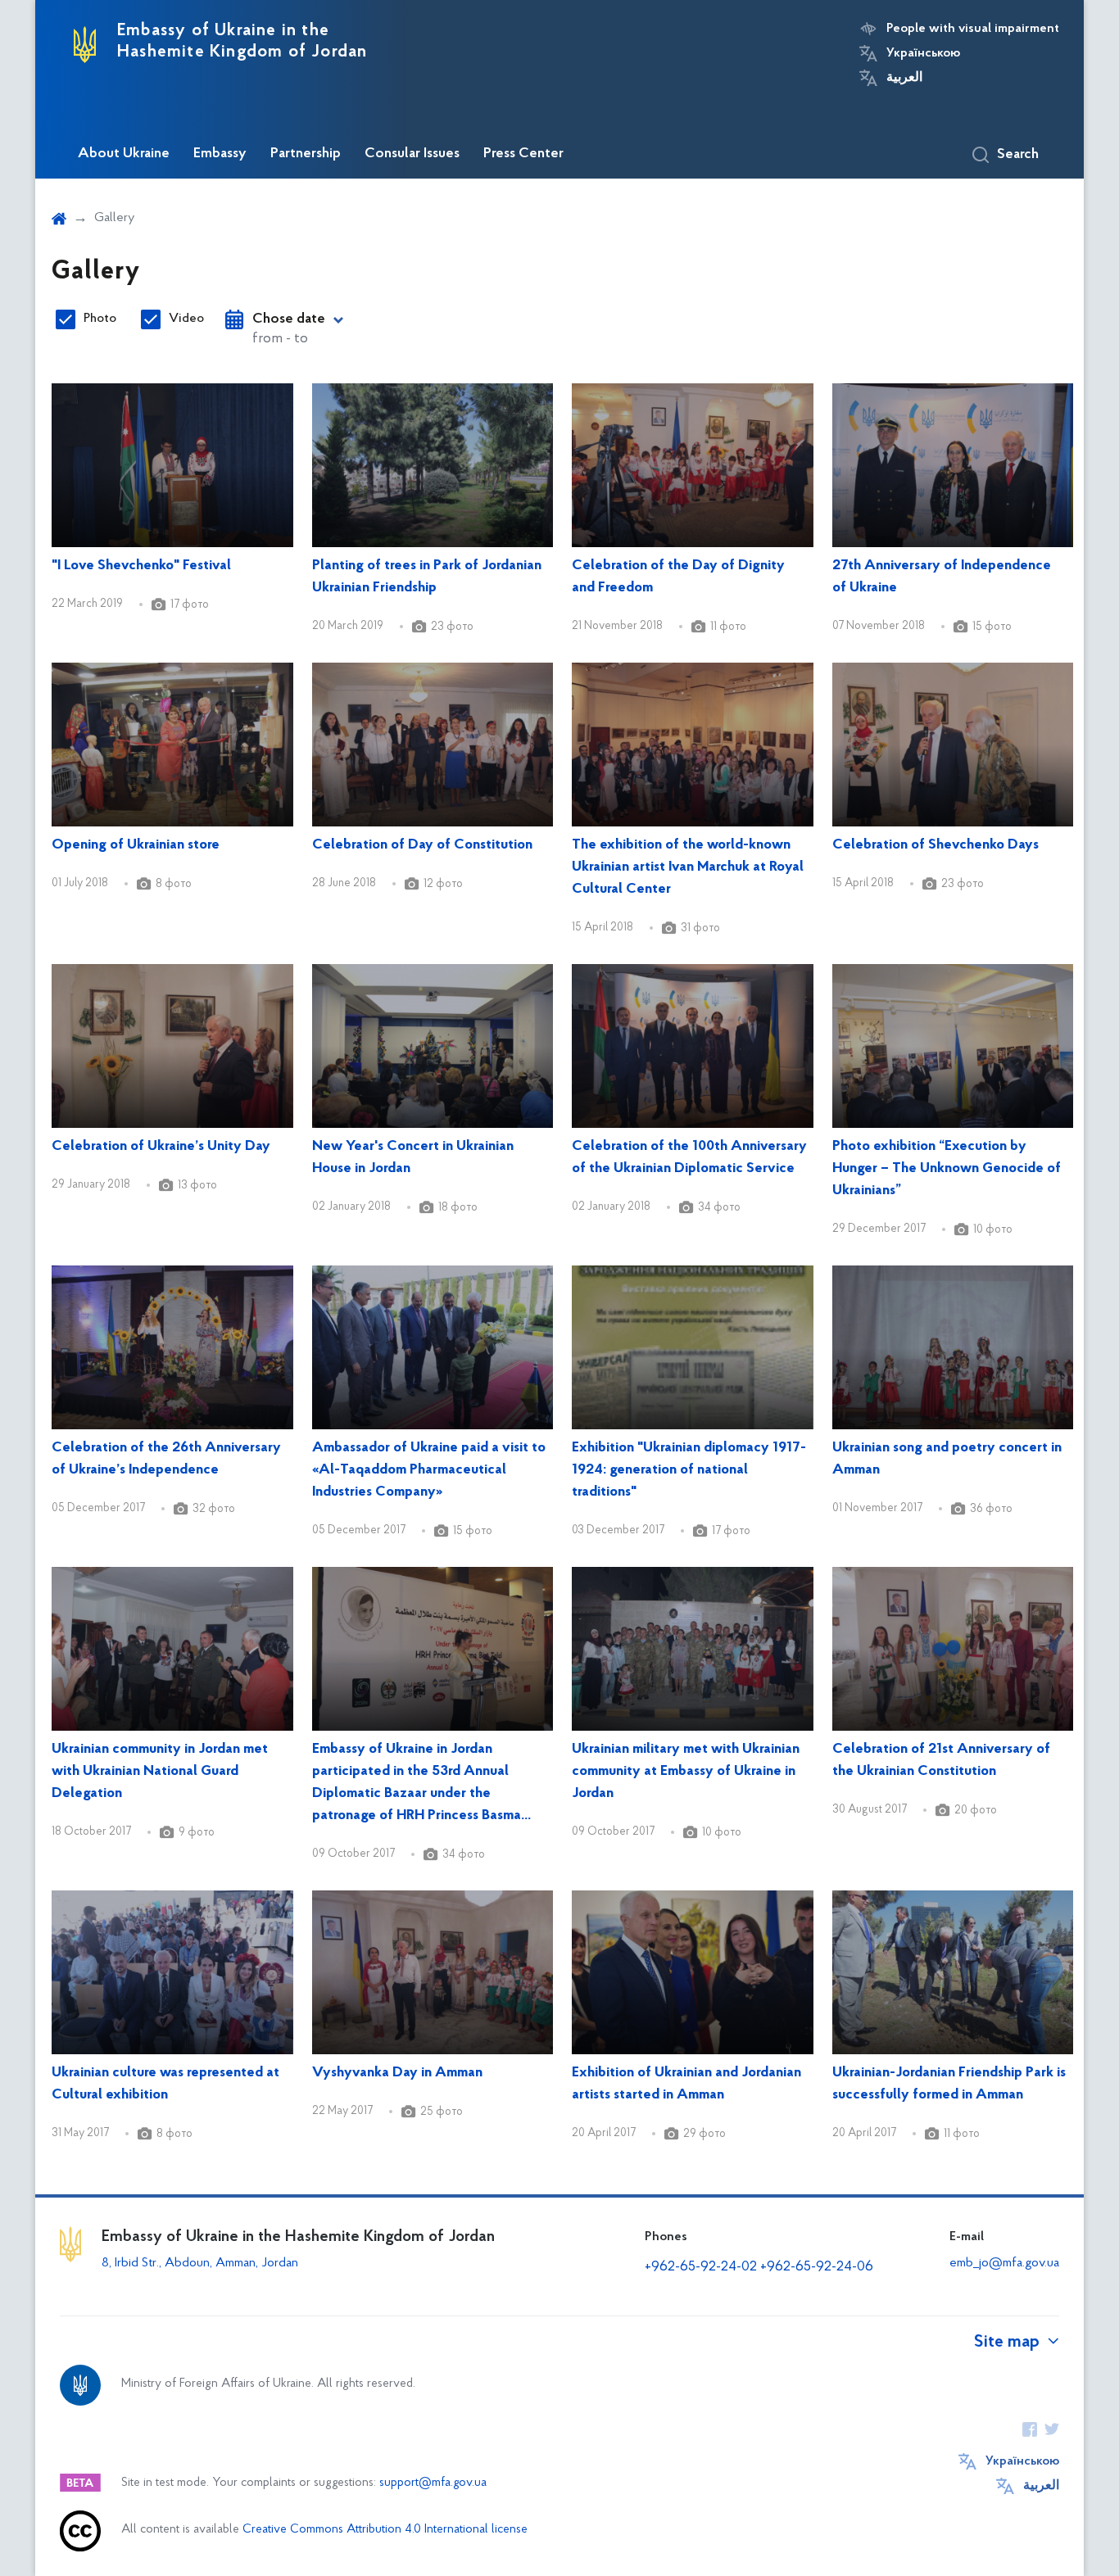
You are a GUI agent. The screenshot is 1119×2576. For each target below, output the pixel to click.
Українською (923, 53)
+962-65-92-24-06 (817, 2267)
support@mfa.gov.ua (433, 2483)
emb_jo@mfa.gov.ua (1004, 2263)
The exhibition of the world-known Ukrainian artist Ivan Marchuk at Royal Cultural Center (688, 867)
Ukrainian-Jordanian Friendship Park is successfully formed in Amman (949, 2084)
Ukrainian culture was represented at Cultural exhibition (165, 2084)
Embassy (220, 154)
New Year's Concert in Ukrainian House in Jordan (413, 1158)
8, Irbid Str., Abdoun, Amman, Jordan (202, 2263)
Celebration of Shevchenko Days (936, 845)
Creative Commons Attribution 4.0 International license (385, 2530)
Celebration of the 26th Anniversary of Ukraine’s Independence (166, 1459)
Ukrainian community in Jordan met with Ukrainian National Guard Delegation (160, 1772)
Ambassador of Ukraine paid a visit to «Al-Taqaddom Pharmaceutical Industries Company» (429, 1470)
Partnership (306, 154)
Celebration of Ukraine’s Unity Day (161, 1147)
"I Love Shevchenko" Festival (141, 566)
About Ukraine (124, 154)
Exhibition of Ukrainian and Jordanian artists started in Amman (686, 2084)
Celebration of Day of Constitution (422, 845)
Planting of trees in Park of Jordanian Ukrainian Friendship (427, 577)
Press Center (523, 154)
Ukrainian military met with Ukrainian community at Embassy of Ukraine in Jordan (686, 1772)
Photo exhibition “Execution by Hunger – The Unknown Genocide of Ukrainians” (947, 1169)
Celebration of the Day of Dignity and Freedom (678, 577)
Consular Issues (412, 154)
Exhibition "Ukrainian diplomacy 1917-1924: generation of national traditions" (689, 1470)
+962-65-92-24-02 (701, 2267)
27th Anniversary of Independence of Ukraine (942, 577)
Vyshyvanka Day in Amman (397, 2073)
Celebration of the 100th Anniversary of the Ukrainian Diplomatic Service (689, 1158)
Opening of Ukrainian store (136, 845)
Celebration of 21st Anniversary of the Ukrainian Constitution (941, 1761)
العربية (904, 78)
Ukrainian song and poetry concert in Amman (947, 1459)
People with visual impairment (973, 29)
